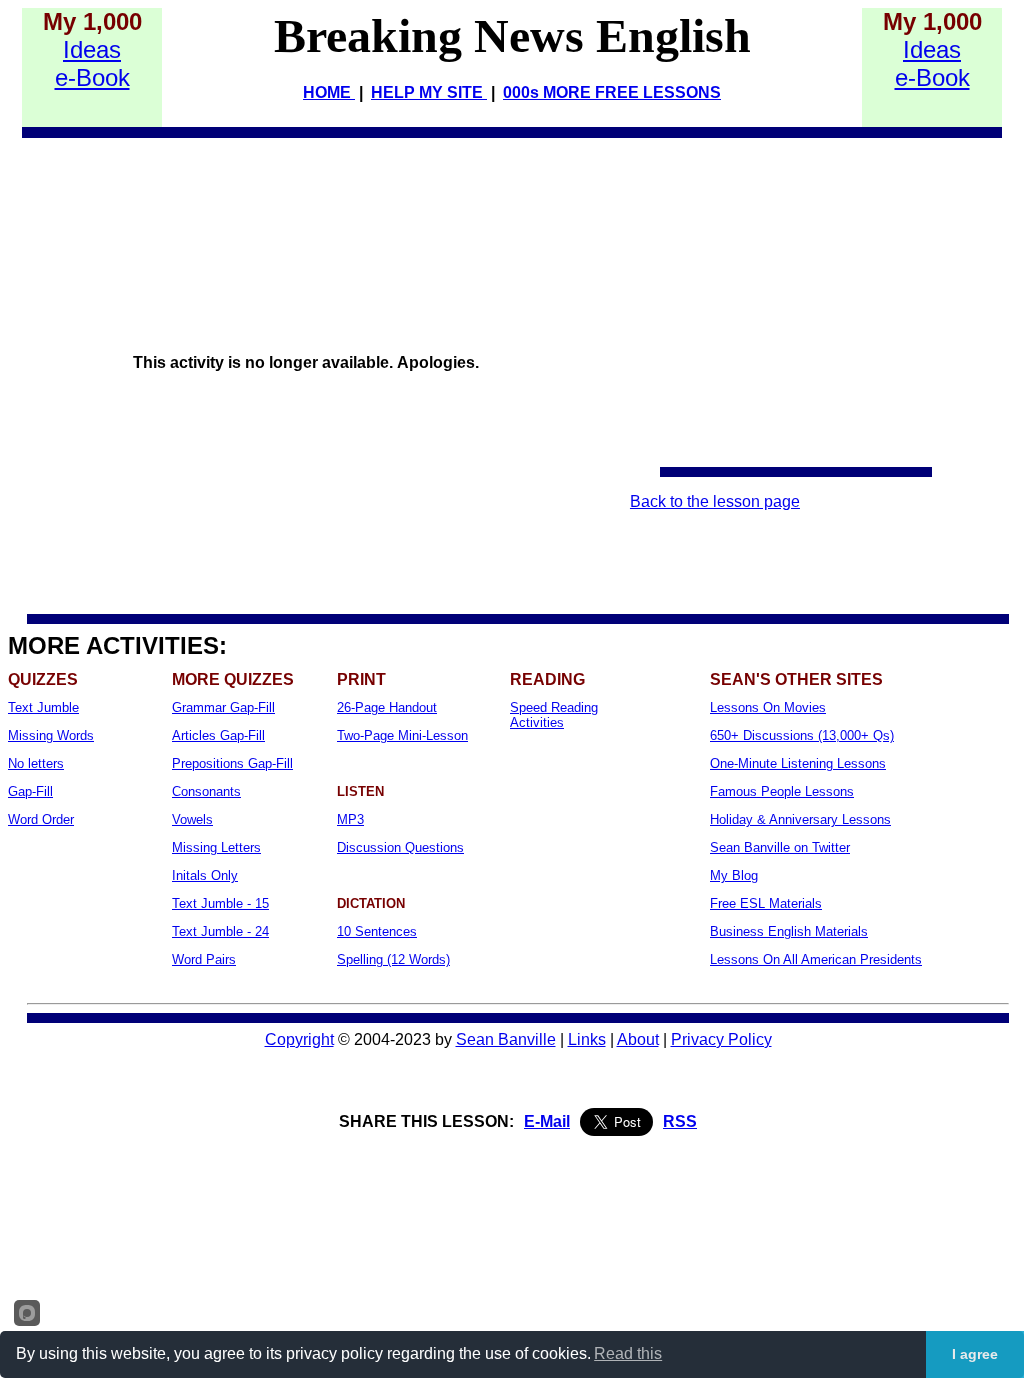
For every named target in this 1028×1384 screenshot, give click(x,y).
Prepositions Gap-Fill (232, 763)
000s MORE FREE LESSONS (612, 92)
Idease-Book (92, 63)
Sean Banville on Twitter (780, 847)
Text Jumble (43, 707)
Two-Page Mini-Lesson (402, 735)
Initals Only (205, 875)
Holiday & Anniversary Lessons (800, 819)
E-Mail (547, 1121)
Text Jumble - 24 (220, 931)
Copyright (299, 1039)
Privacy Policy (721, 1039)
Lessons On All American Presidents (816, 959)
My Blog (734, 875)
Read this (628, 1353)
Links (587, 1039)
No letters (36, 763)
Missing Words (51, 735)
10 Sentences (377, 931)
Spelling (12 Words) (393, 959)
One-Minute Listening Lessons (798, 763)
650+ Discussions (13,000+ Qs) (802, 735)
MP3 (350, 819)
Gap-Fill (30, 791)
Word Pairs (204, 959)
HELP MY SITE (429, 92)
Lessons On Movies (768, 707)
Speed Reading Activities (554, 715)
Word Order (41, 819)
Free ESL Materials (766, 903)
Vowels (192, 819)
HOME (329, 92)
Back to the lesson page (715, 501)
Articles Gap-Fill (218, 735)
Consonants (206, 791)
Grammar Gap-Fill (223, 707)
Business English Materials (789, 931)
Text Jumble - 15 (220, 903)
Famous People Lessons (782, 791)
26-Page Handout (387, 707)
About (638, 1039)
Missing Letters (216, 847)
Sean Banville (506, 1039)
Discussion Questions (400, 847)
